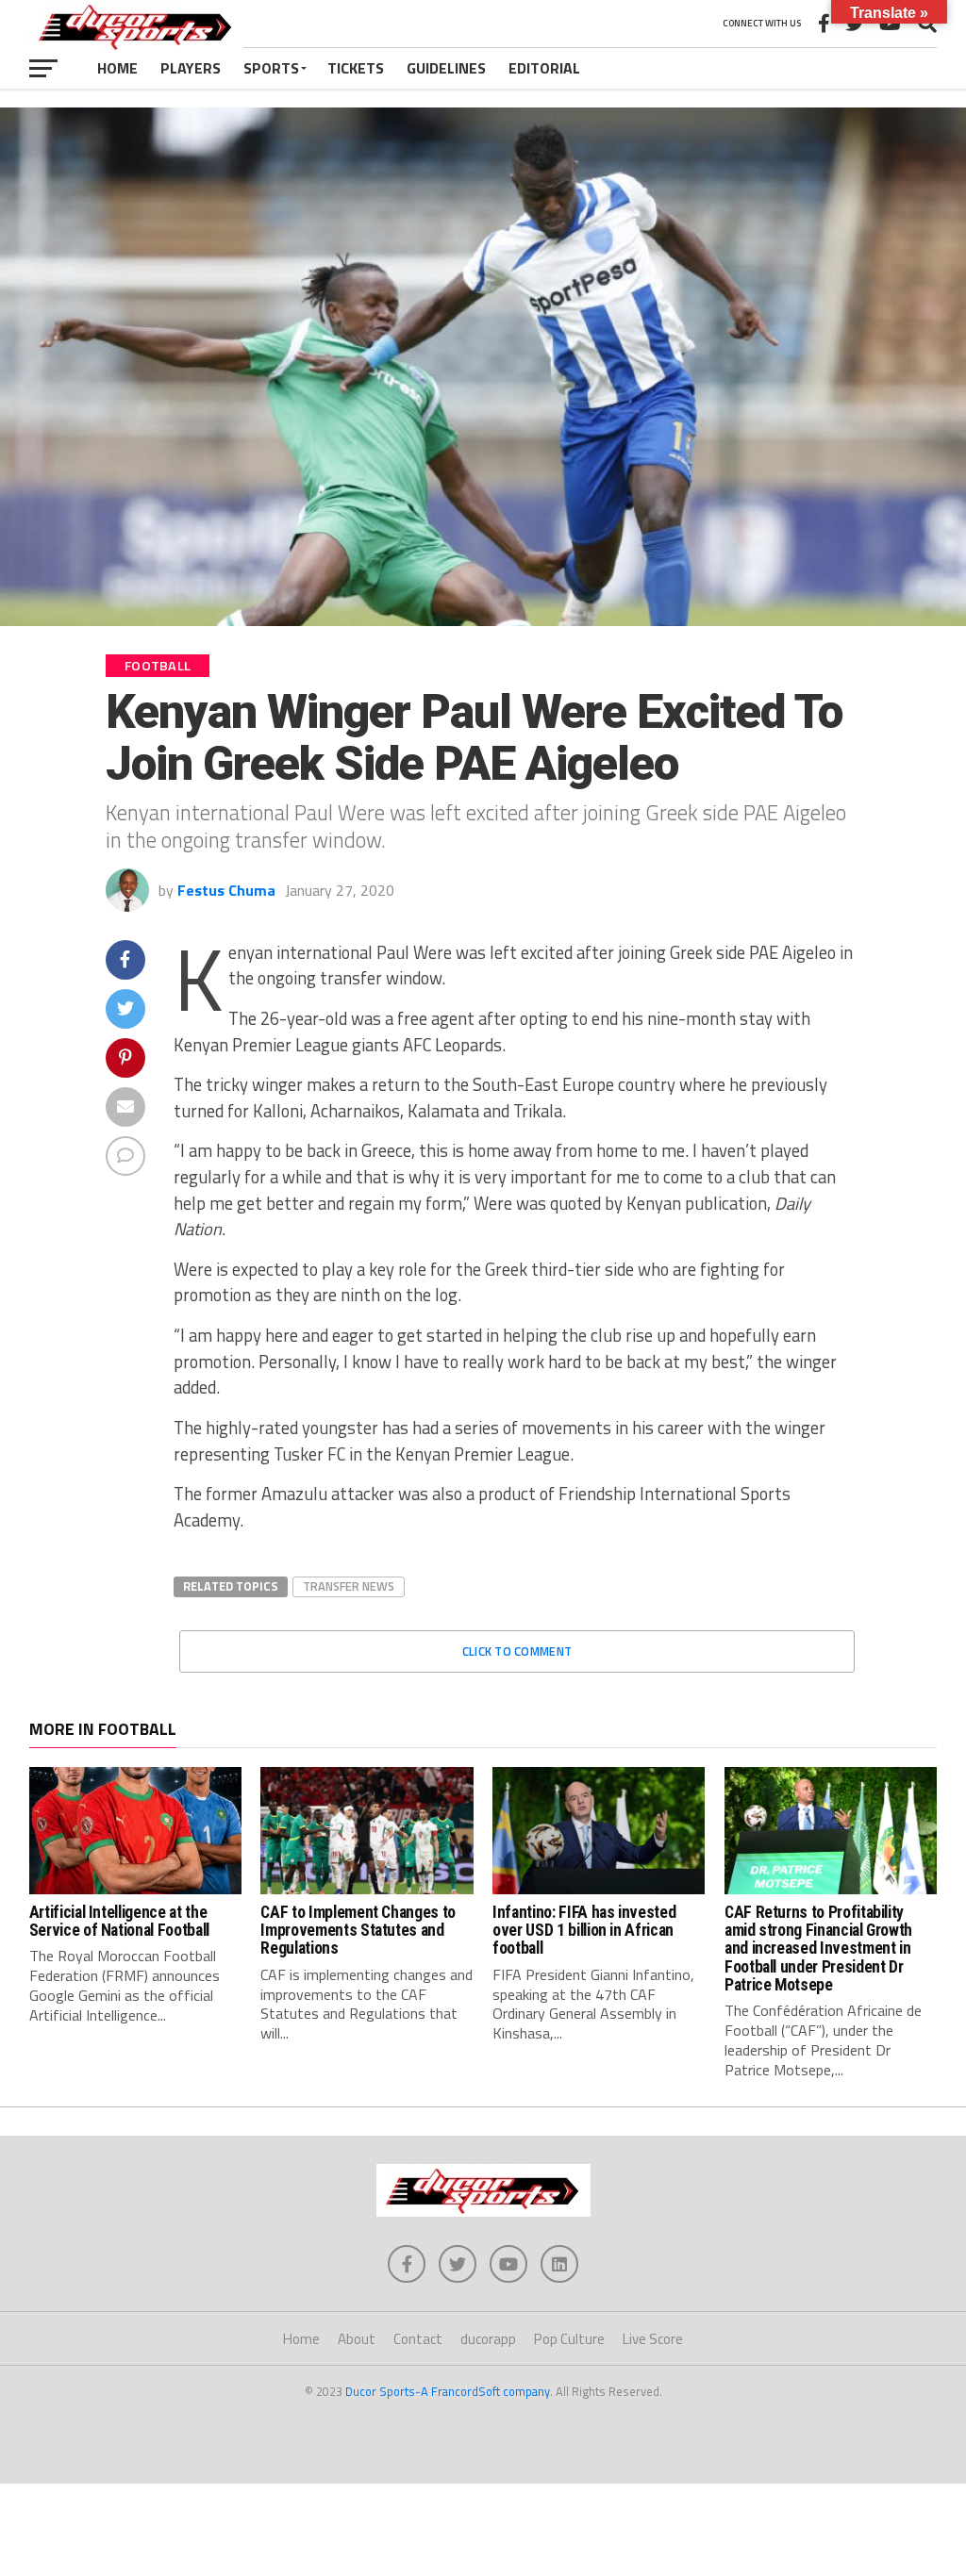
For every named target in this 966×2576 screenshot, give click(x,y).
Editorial (544, 68)
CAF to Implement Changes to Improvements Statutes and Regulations (358, 1931)
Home (117, 68)
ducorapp (488, 2339)
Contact (418, 2339)
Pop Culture (569, 2339)
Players (191, 68)
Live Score (653, 2339)
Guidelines (446, 68)
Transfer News (349, 1586)
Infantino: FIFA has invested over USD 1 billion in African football (584, 1931)
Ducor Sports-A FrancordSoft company (448, 2391)
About (357, 2339)
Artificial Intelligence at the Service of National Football (119, 1921)
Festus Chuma (226, 890)
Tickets (356, 68)
